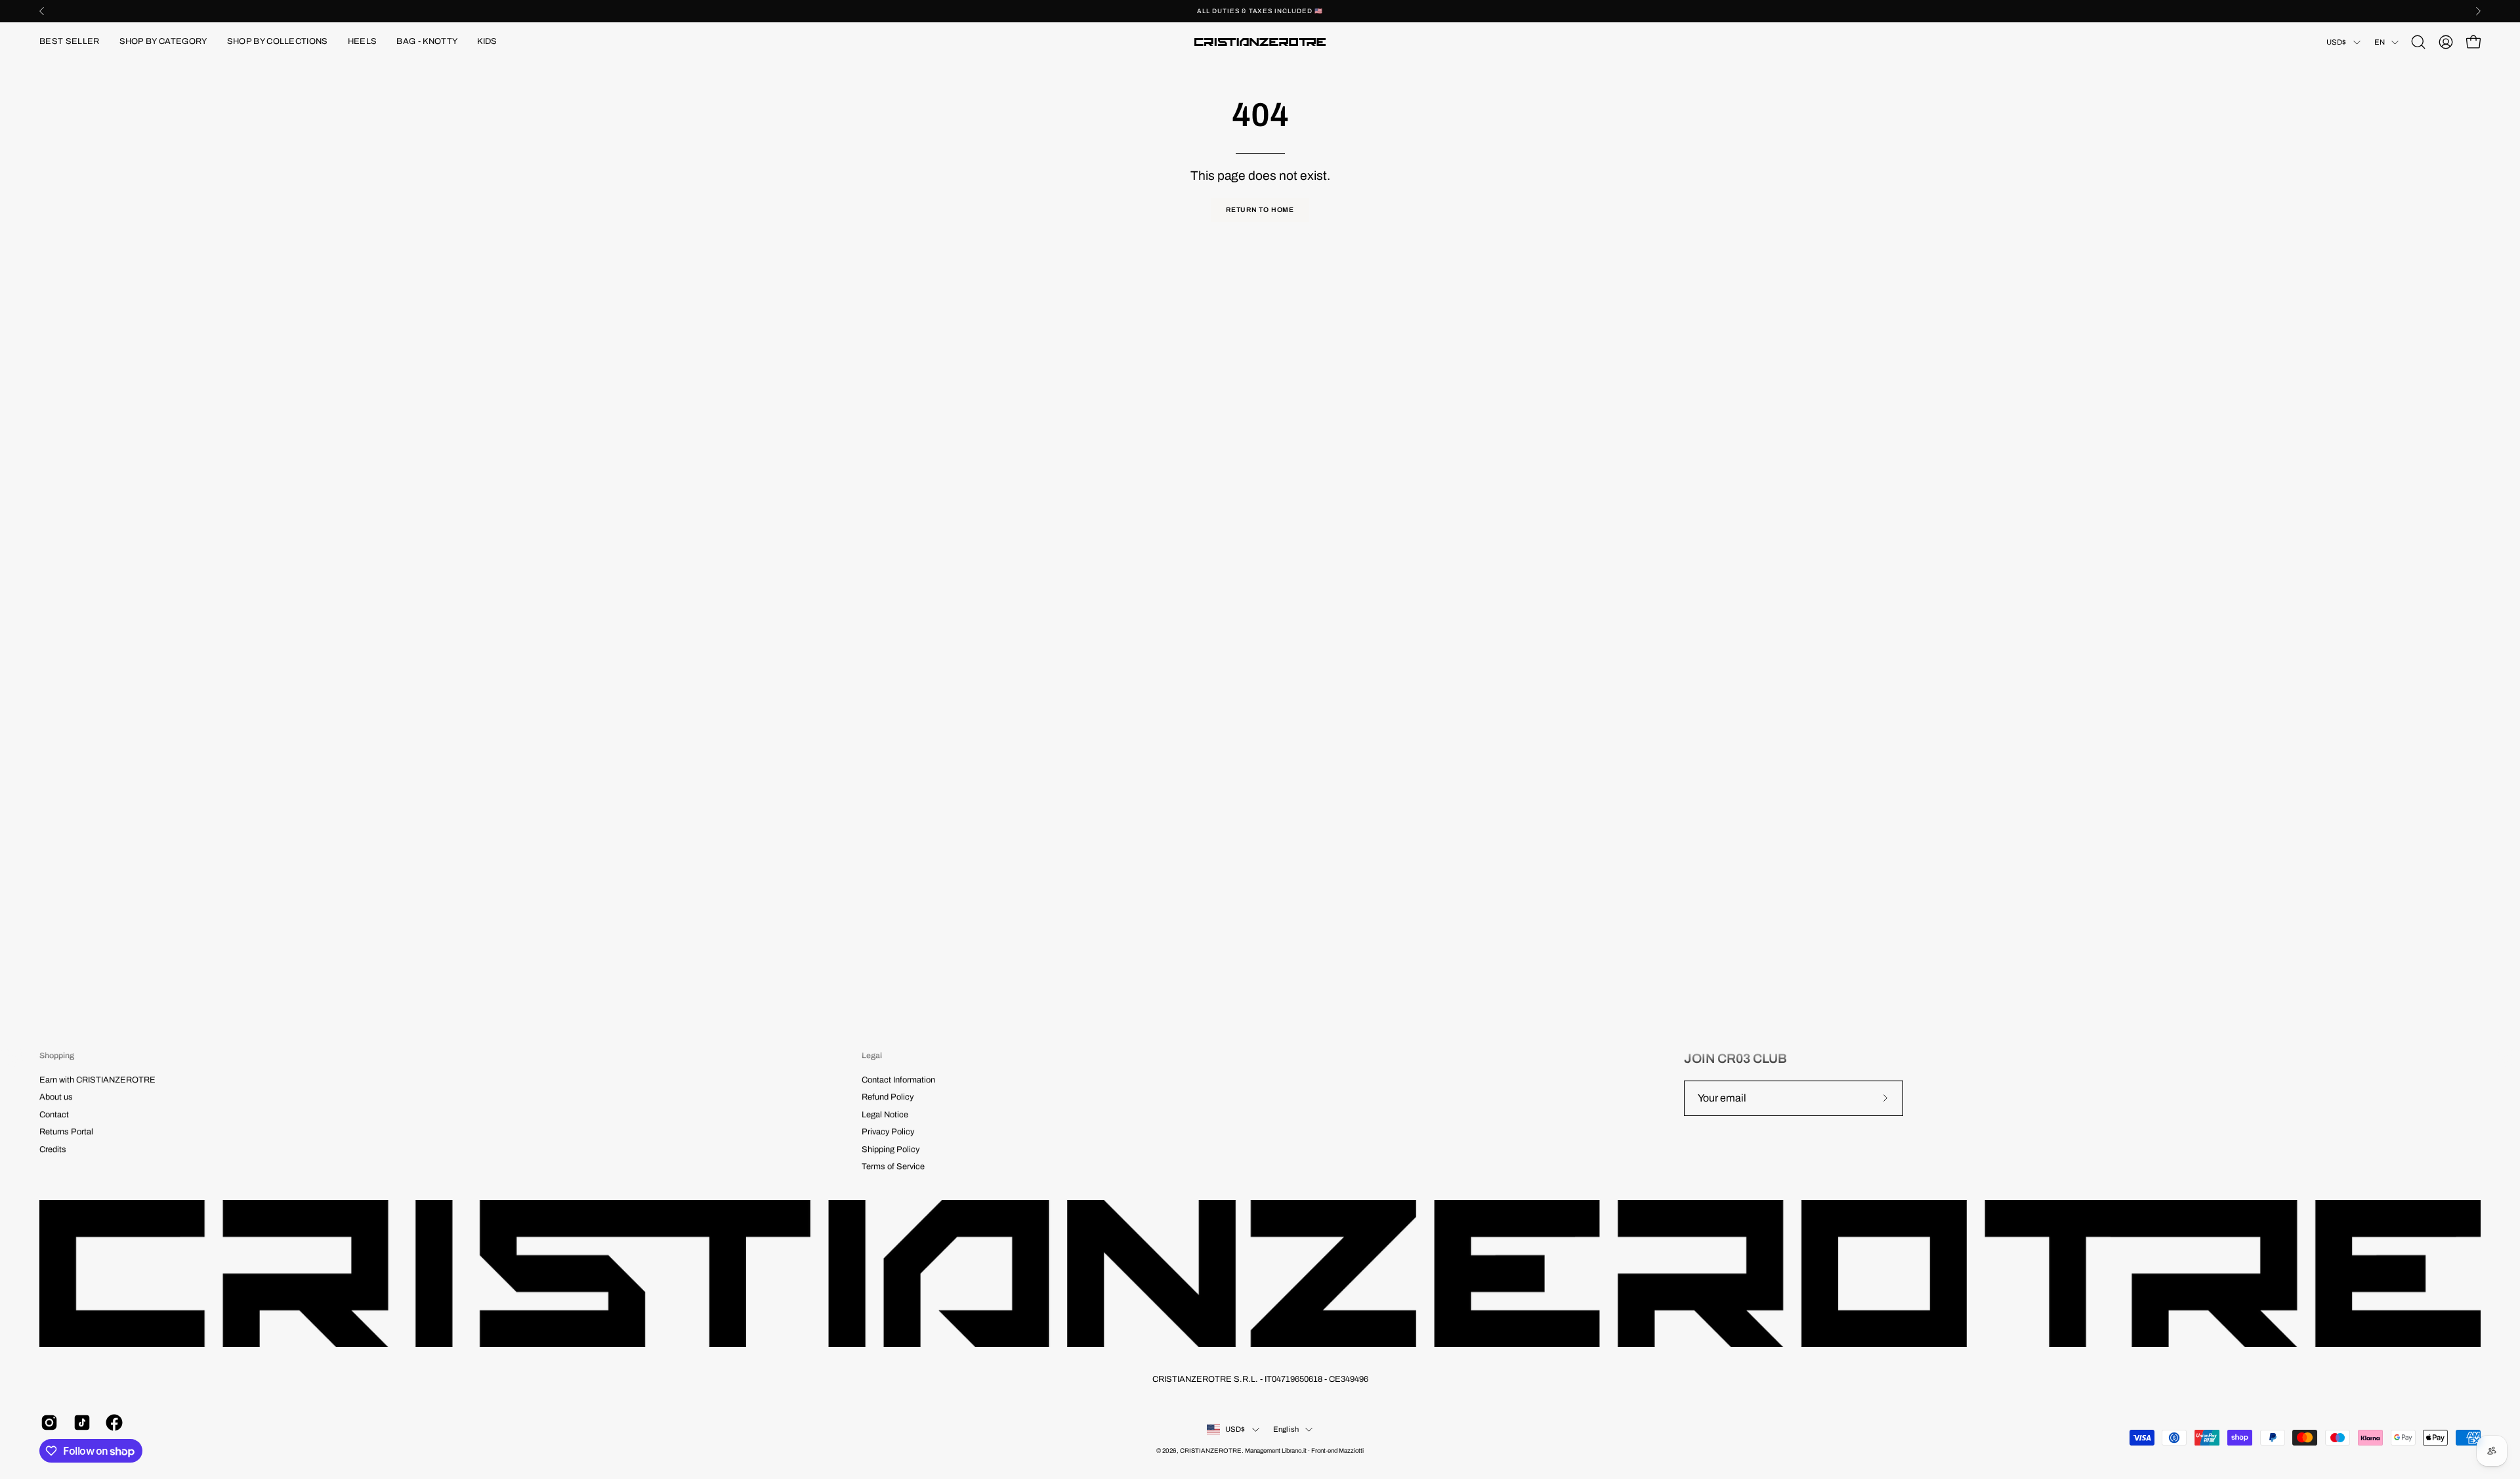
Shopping (57, 1056)
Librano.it (1294, 1451)
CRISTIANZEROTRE (1211, 1451)
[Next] (2478, 11)
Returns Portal (66, 1132)
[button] (163, 42)
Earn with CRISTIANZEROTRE (97, 1080)
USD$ (2337, 42)
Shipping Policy (891, 1149)
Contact (54, 1115)
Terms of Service (893, 1167)
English (1286, 1429)
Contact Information (898, 1080)
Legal (872, 1056)
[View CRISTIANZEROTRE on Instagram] (47, 1423)
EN (2380, 42)
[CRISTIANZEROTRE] (1260, 42)
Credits (53, 1149)
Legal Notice (885, 1115)
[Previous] (42, 11)
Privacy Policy (888, 1132)
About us (56, 1098)
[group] (1260, 11)
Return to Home (1260, 210)
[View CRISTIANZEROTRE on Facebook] (112, 1423)
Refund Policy (888, 1098)
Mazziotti (1351, 1451)
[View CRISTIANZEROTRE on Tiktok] (80, 1423)
